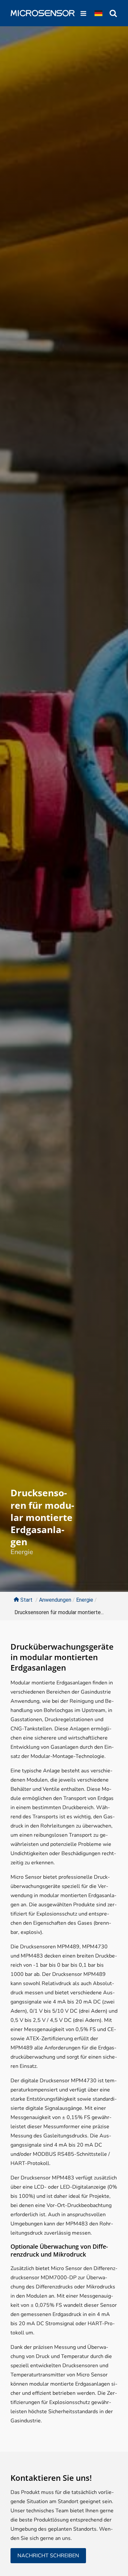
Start (26, 1600)
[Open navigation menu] (83, 13)
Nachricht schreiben (48, 2556)
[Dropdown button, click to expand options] (98, 13)
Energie (22, 1552)
